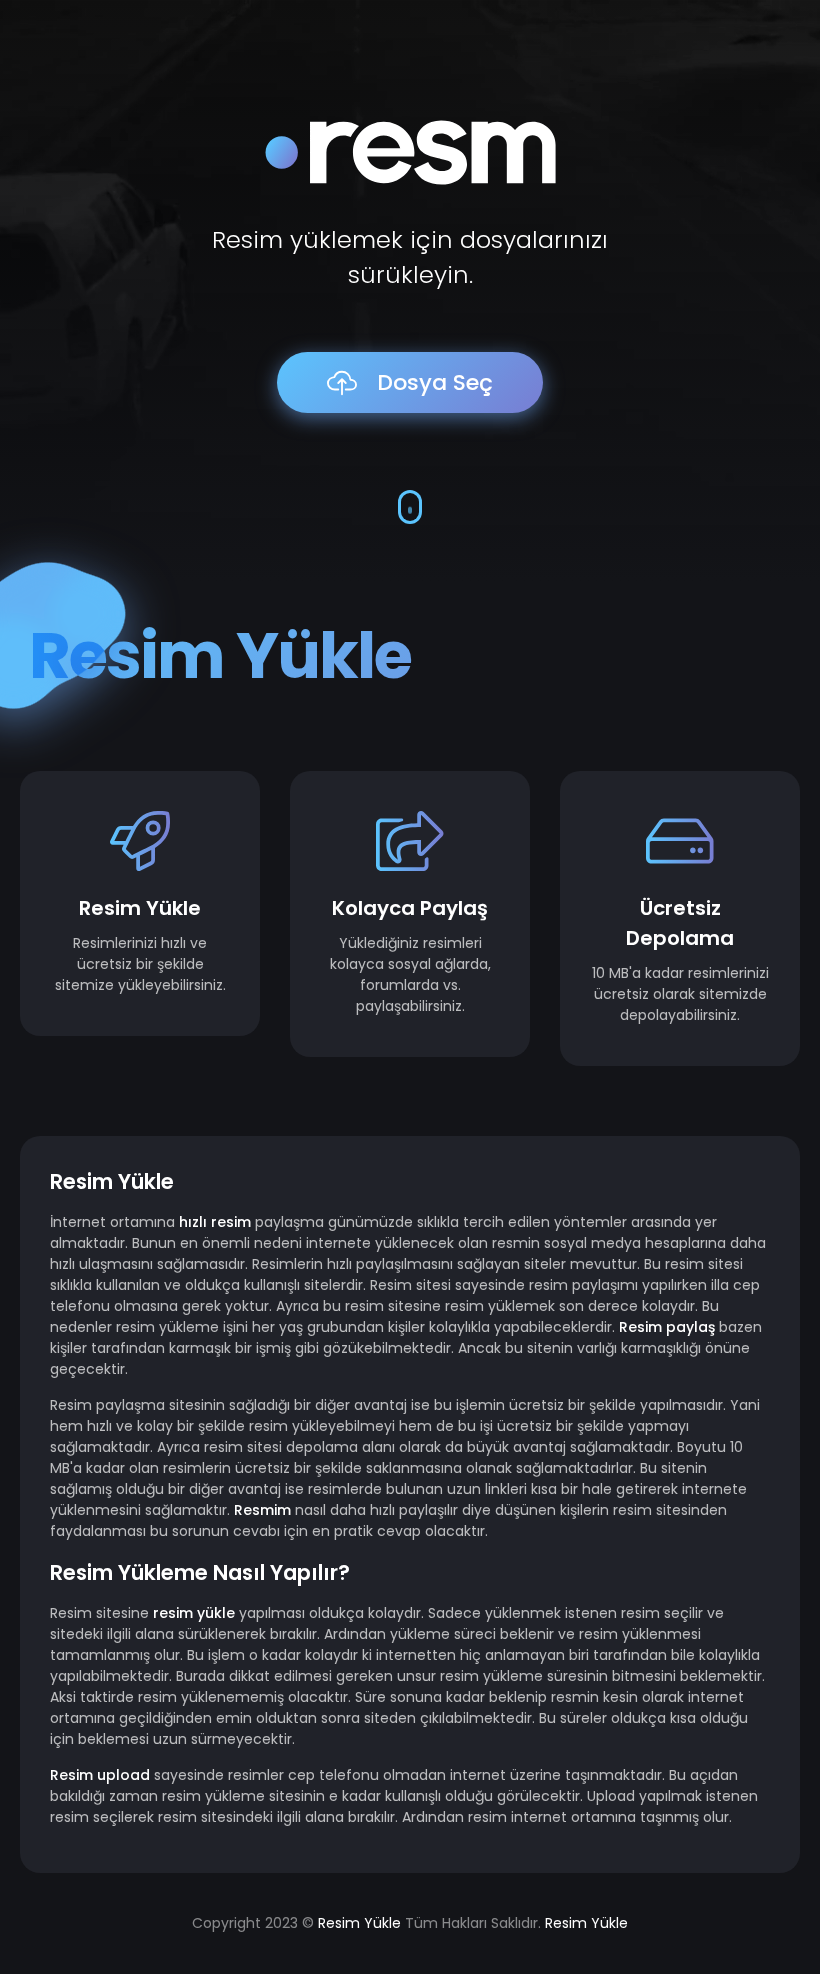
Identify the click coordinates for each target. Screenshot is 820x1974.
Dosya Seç (435, 382)
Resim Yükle (220, 655)
